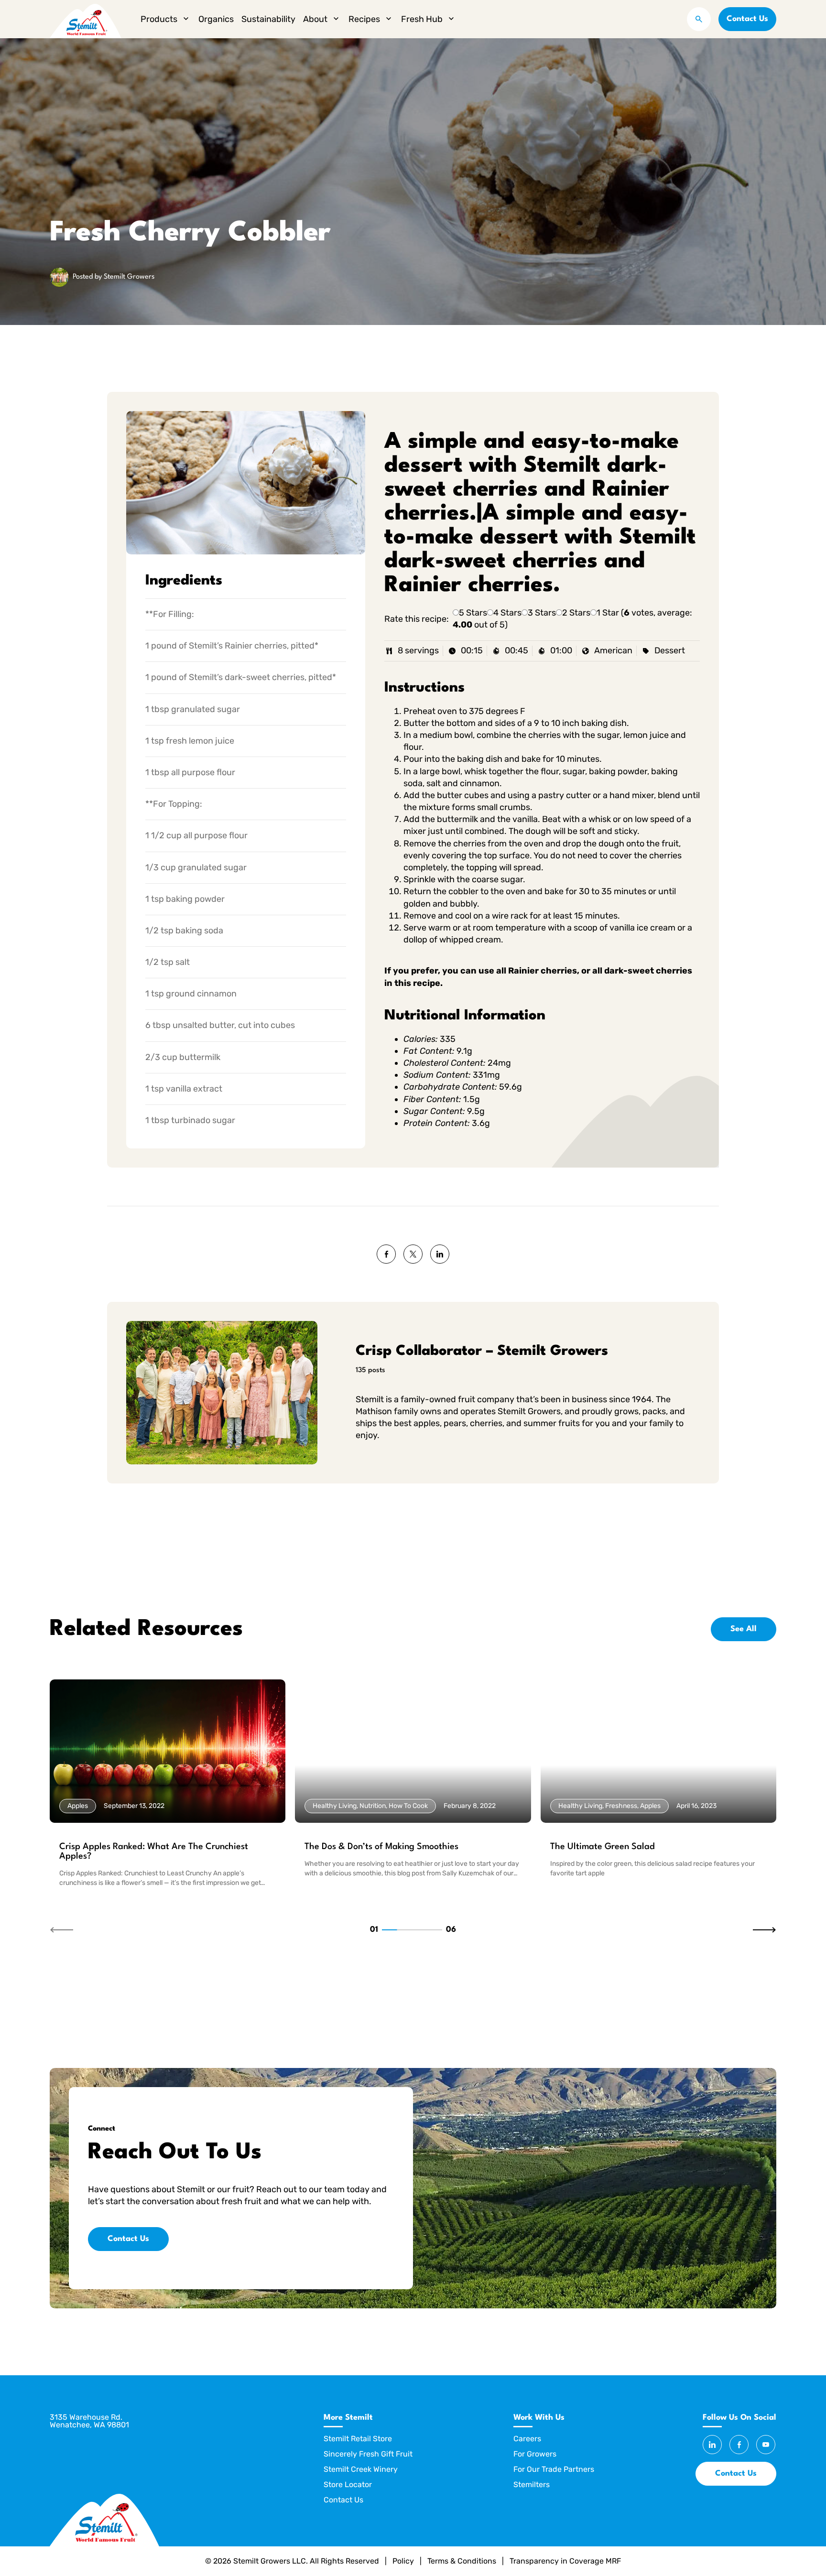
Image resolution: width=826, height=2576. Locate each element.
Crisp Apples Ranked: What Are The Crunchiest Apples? (154, 1851)
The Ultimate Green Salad (603, 1847)
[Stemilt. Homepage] (86, 19)
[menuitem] (166, 19)
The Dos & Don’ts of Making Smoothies (381, 1847)
